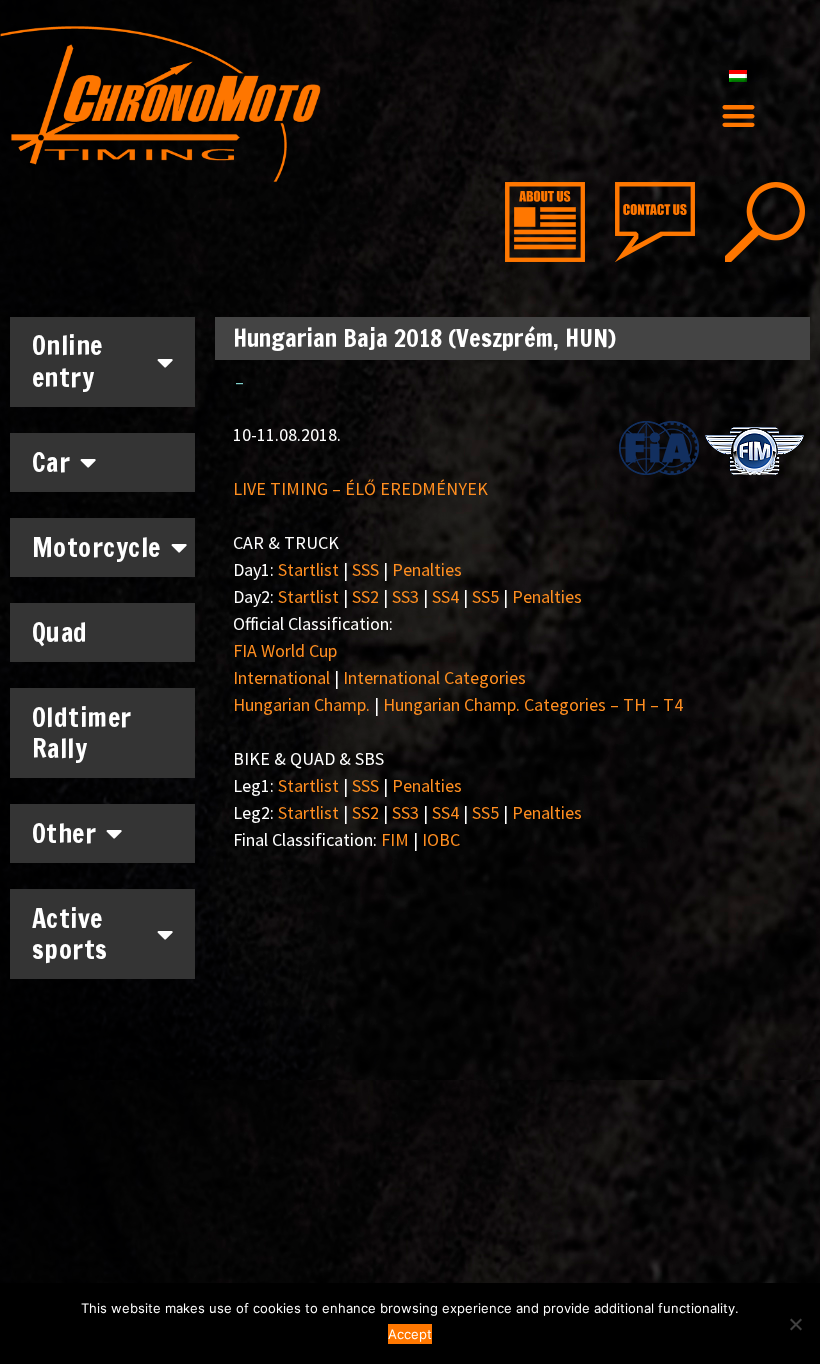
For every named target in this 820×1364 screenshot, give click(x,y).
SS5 (485, 596)
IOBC (441, 839)
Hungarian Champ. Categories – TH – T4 (533, 704)
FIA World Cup (285, 650)
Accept (410, 1334)
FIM (395, 839)
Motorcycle (96, 547)
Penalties (427, 569)
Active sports (70, 934)
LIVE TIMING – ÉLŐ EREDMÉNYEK (360, 488)
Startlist (308, 569)
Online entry (67, 361)
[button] (738, 116)
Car (51, 462)
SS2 (365, 596)
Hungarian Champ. (301, 704)
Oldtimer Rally (82, 733)
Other (64, 833)
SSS (365, 569)
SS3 (405, 596)
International (281, 677)
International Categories (434, 677)
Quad (60, 632)
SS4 (445, 596)
